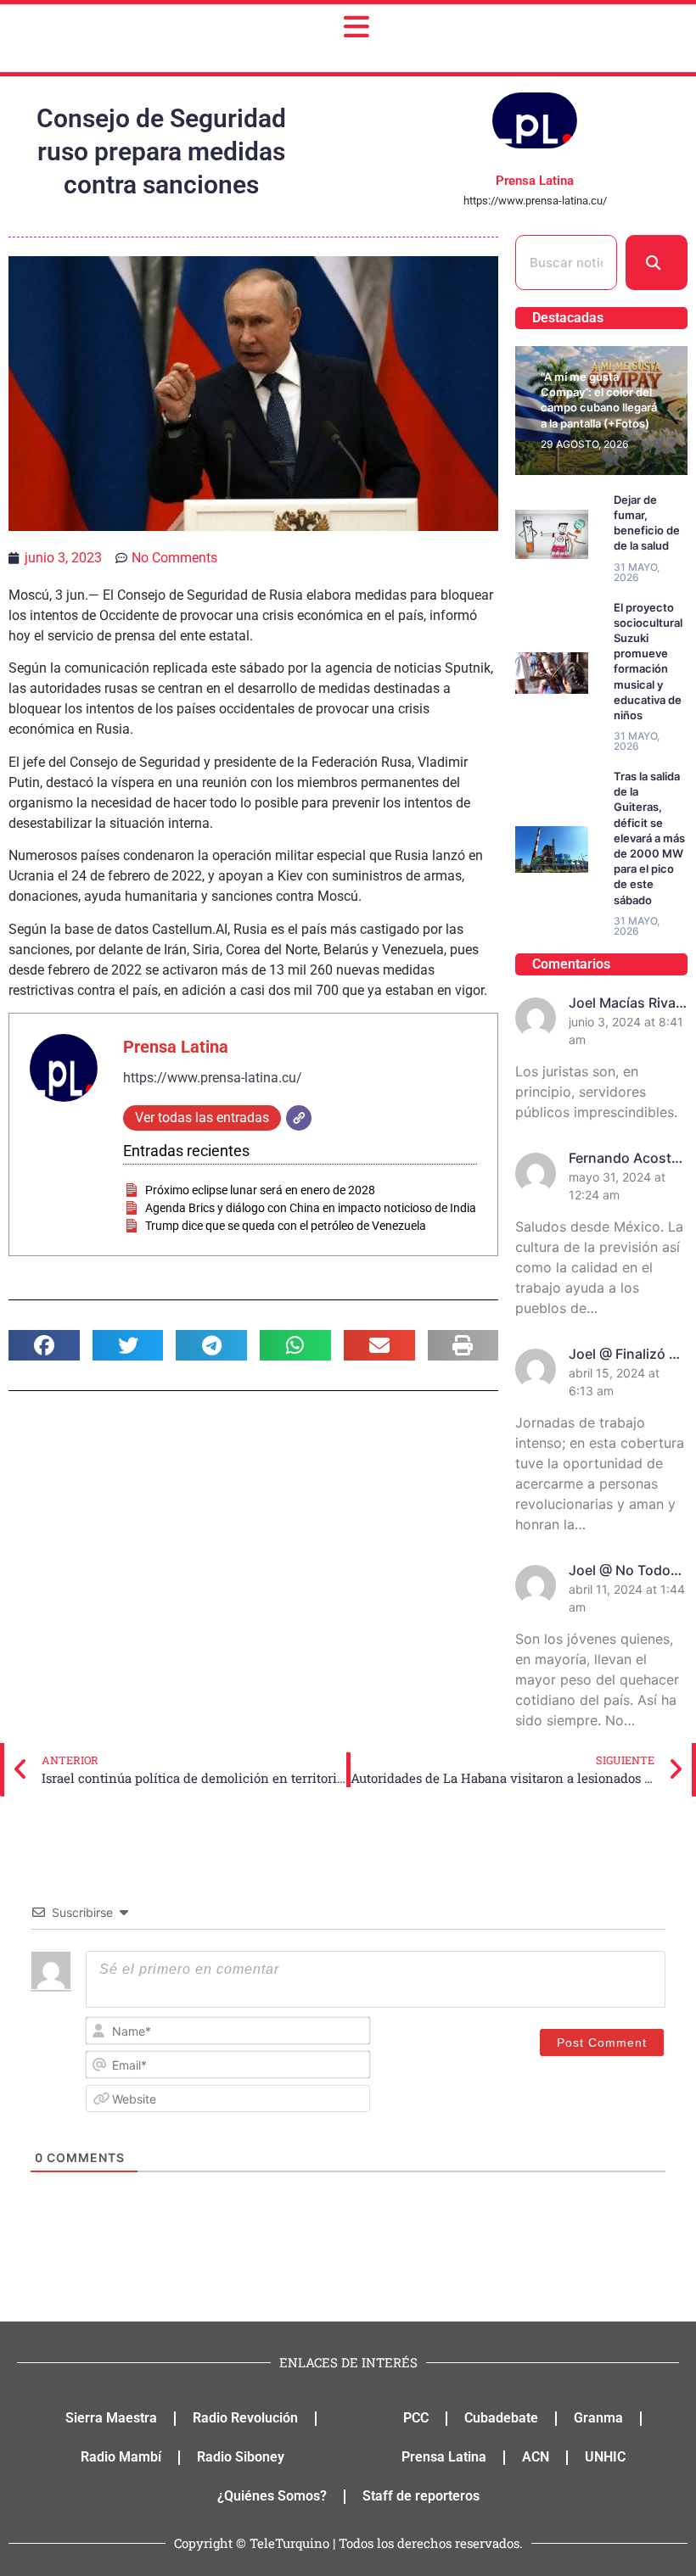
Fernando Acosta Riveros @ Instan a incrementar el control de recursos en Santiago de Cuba (627, 1159)
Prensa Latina (176, 1047)
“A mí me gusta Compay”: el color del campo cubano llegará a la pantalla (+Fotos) (599, 400)
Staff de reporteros (421, 2496)
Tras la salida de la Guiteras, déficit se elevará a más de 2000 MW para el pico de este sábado (649, 838)
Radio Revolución (245, 2418)
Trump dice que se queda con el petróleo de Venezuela (286, 1226)
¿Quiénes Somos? (272, 2496)
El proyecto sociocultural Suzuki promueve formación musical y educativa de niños (648, 661)
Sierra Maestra (111, 2418)
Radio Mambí (121, 2457)
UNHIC (605, 2457)
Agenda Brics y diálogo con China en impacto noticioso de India (311, 1208)
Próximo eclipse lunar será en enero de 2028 (260, 1190)
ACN (536, 2457)
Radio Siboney (241, 2457)
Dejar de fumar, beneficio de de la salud (647, 523)
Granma (598, 2418)
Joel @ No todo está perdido (620, 1571)
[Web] (299, 1118)
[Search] (657, 263)
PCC (416, 2418)
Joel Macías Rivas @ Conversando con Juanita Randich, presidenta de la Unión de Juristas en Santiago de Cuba (627, 1003)
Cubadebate (501, 2418)
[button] (44, 1345)
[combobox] (566, 263)
